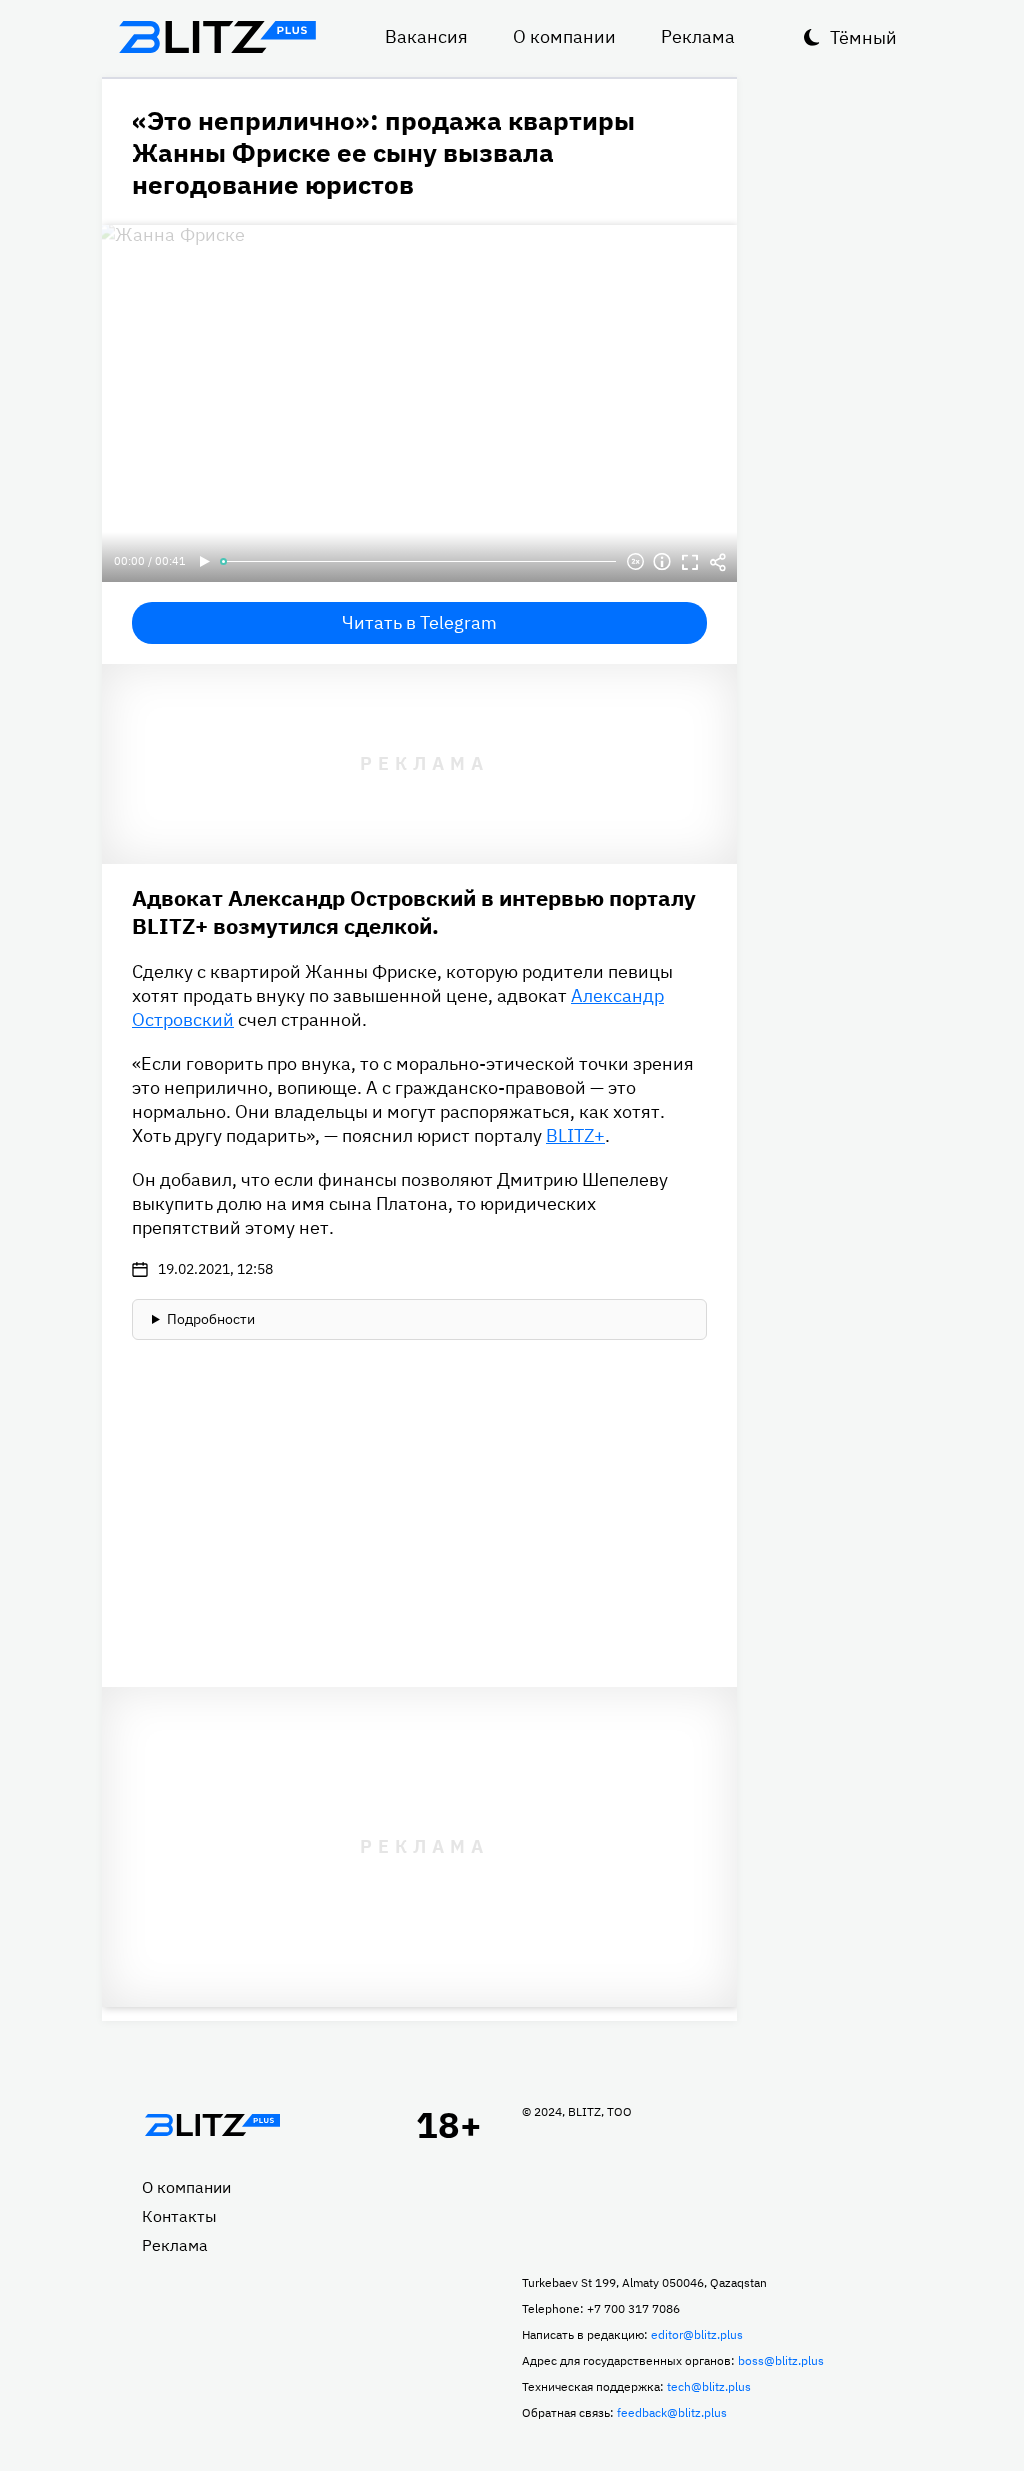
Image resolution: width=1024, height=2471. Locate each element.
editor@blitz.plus (697, 2334)
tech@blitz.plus (709, 2386)
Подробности (211, 1319)
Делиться (718, 562)
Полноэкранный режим (690, 562)
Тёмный (863, 37)
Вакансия (426, 36)
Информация (662, 562)
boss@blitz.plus (781, 2360)
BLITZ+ (575, 1135)
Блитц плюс (217, 37)
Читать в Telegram (419, 622)
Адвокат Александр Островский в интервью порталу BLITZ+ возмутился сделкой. (414, 911)
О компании (564, 36)
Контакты (179, 2216)
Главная (212, 2125)
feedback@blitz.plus (672, 2412)
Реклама (698, 36)
